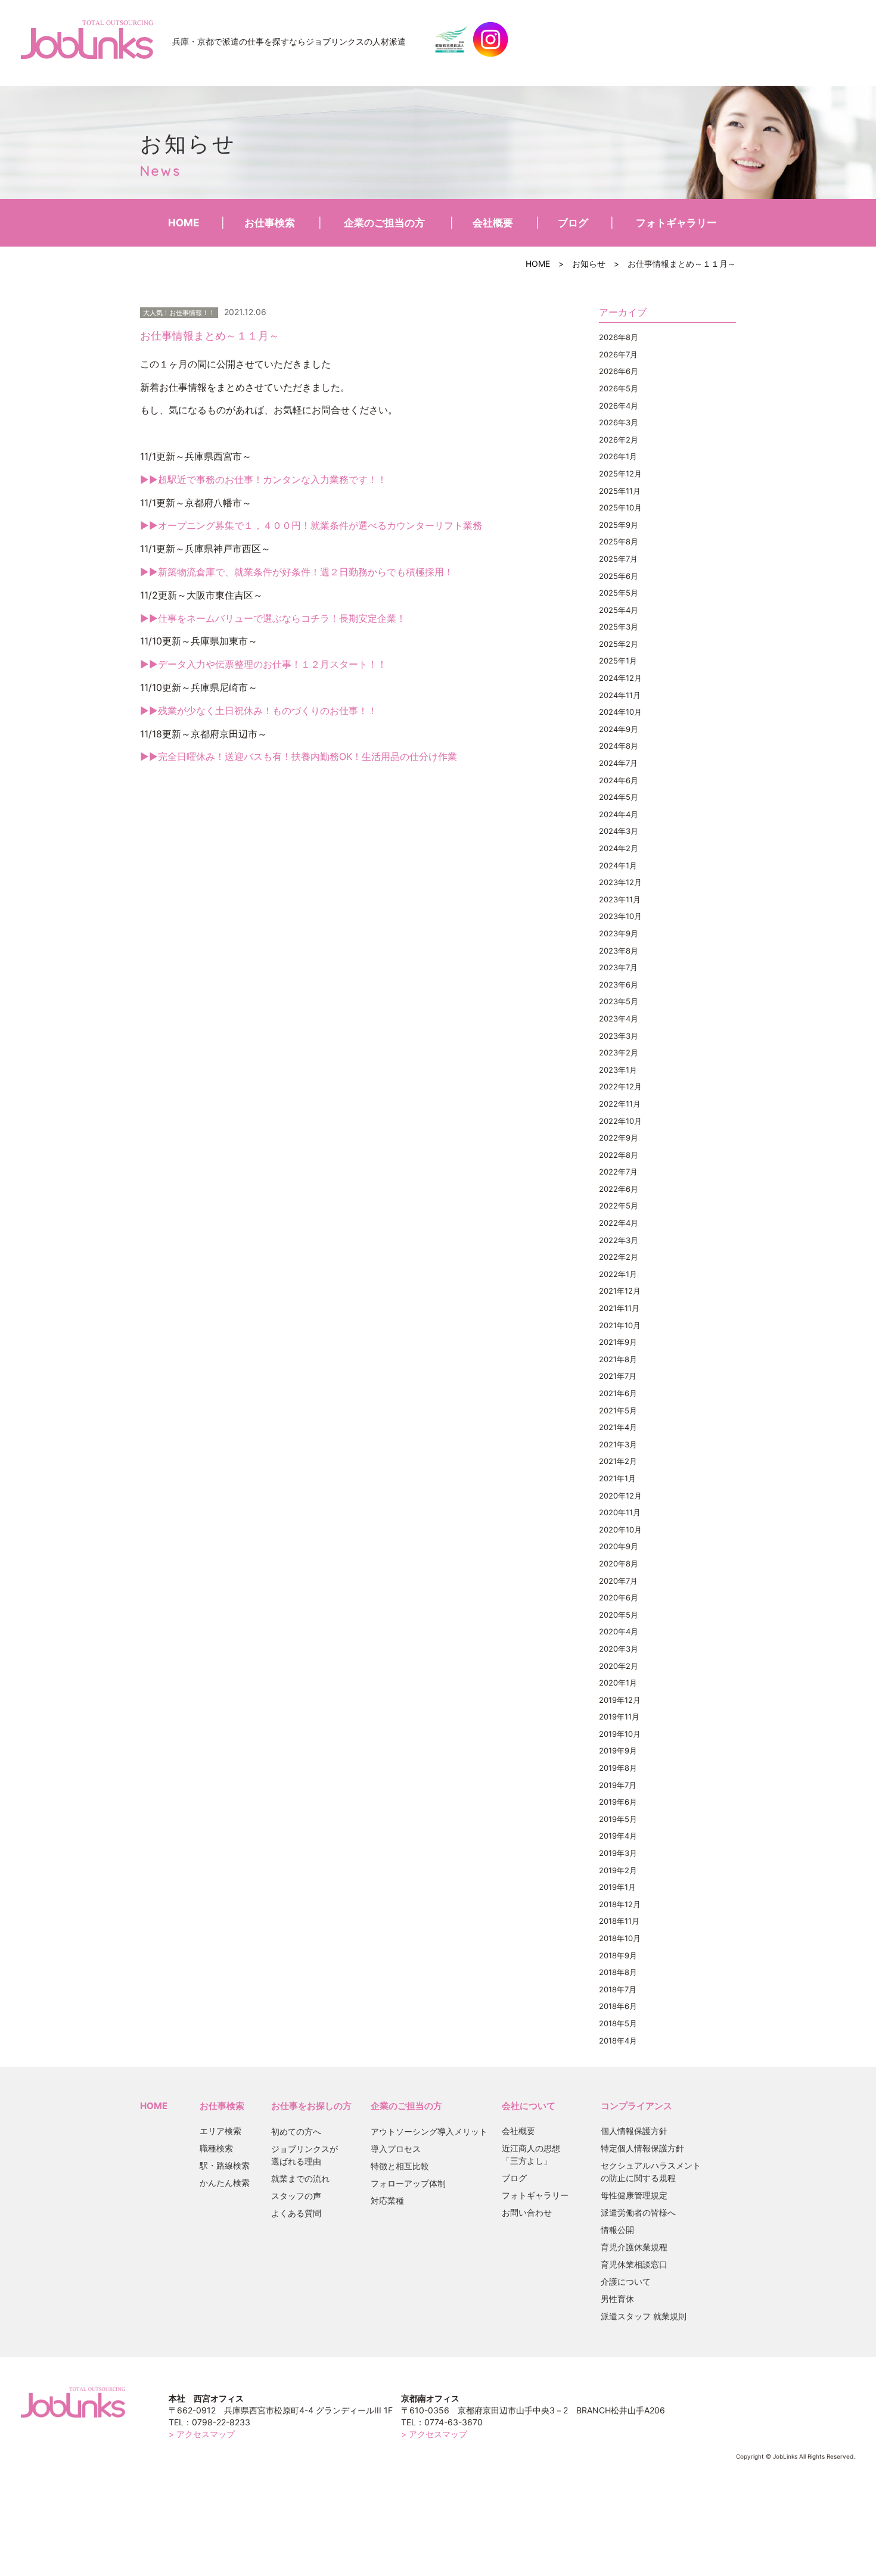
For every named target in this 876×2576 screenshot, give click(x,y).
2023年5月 (619, 1001)
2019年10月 (620, 1734)
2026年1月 (618, 456)
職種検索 (216, 2148)
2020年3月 (619, 1649)
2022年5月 (619, 1206)
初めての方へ (296, 2131)
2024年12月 (620, 678)
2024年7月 (618, 763)
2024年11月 (620, 695)
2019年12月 (620, 1700)
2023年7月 (618, 967)
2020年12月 (620, 1496)
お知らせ (589, 264)
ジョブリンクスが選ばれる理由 (305, 2155)
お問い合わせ (527, 2212)
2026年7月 (618, 354)
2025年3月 (619, 627)
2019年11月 (619, 1717)
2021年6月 (618, 1393)
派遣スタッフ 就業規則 (644, 2316)
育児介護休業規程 (634, 2247)
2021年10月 (620, 1325)
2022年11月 (620, 1104)
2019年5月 (618, 1819)
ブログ (573, 223)
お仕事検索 (270, 223)
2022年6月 (619, 1189)
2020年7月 (618, 1581)
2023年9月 (619, 933)
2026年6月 (619, 371)
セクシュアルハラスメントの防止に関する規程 (651, 2172)
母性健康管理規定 (634, 2195)
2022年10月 (620, 1121)
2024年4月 (619, 814)
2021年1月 (617, 1478)
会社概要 (493, 223)
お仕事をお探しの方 (311, 2106)
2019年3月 (618, 1853)
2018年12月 (620, 1904)
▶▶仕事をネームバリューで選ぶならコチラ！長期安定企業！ (273, 618)
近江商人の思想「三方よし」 (531, 2154)
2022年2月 (619, 1257)
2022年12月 (620, 1086)
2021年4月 (618, 1427)
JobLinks (87, 39)
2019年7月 (618, 1785)
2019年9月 (618, 1750)
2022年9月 (619, 1138)
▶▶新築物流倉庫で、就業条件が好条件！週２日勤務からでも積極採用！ (297, 572)
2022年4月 (619, 1223)
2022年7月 (618, 1172)
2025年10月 (620, 507)
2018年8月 (618, 1972)
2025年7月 (618, 559)
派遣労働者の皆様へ (638, 2212)
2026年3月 (619, 422)
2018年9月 (618, 1955)
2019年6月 (618, 1802)
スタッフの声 (296, 2196)
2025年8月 (619, 541)
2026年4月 (619, 406)
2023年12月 (620, 882)
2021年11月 (619, 1308)
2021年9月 (618, 1342)
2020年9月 (619, 1546)
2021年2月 (618, 1461)
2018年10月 (620, 1938)
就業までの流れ (300, 2178)
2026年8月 (619, 337)
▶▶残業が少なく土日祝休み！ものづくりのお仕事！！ (259, 711)
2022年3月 (619, 1240)
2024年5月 (619, 797)
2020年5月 (619, 1615)
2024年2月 (619, 848)
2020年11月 (620, 1512)
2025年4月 (619, 610)
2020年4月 (619, 1631)
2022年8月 (619, 1155)
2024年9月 (619, 729)
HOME (184, 223)
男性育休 (617, 2299)
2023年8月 (619, 951)
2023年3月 (619, 1036)
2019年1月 (617, 1887)
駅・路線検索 (225, 2165)
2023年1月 (618, 1070)
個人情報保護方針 (634, 2131)
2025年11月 (620, 491)
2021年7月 (618, 1376)
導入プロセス (396, 2149)
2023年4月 (619, 1018)
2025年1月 (618, 661)
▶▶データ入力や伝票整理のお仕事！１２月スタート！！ (263, 664)
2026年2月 (619, 440)
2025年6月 (619, 576)
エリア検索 (220, 2131)
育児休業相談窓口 (634, 2264)
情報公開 (617, 2230)
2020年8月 (619, 1563)
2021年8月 (618, 1359)
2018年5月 (618, 2023)
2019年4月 (618, 1836)
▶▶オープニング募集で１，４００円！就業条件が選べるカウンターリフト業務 (311, 525)
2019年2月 (618, 1870)
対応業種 (387, 2200)
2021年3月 (618, 1444)
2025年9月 (619, 525)
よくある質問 (296, 2213)
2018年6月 (618, 2006)
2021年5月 (618, 1410)
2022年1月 (618, 1274)
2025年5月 (619, 593)
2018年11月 (619, 1921)
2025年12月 (620, 474)
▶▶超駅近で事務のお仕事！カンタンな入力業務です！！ (263, 479)
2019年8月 (618, 1768)
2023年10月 (620, 916)
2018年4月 (618, 2041)
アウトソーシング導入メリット (429, 2131)
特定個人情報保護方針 (642, 2148)
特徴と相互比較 (400, 2166)
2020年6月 (619, 1597)
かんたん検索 (225, 2183)
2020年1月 (618, 1683)
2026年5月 (619, 388)
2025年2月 (619, 644)
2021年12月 (620, 1291)
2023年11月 (620, 899)
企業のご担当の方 (384, 223)
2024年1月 (618, 865)
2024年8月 (619, 746)
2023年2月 (619, 1052)
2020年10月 (620, 1530)
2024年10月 (620, 712)
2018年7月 (618, 1989)
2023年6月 (619, 985)
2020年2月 (619, 1666)
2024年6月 (619, 780)
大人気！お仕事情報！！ (179, 313)
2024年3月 (619, 831)
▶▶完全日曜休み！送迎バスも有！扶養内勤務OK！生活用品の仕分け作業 (299, 756)
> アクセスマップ (202, 2434)
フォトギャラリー (676, 223)
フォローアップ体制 (408, 2183)
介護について (626, 2281)
